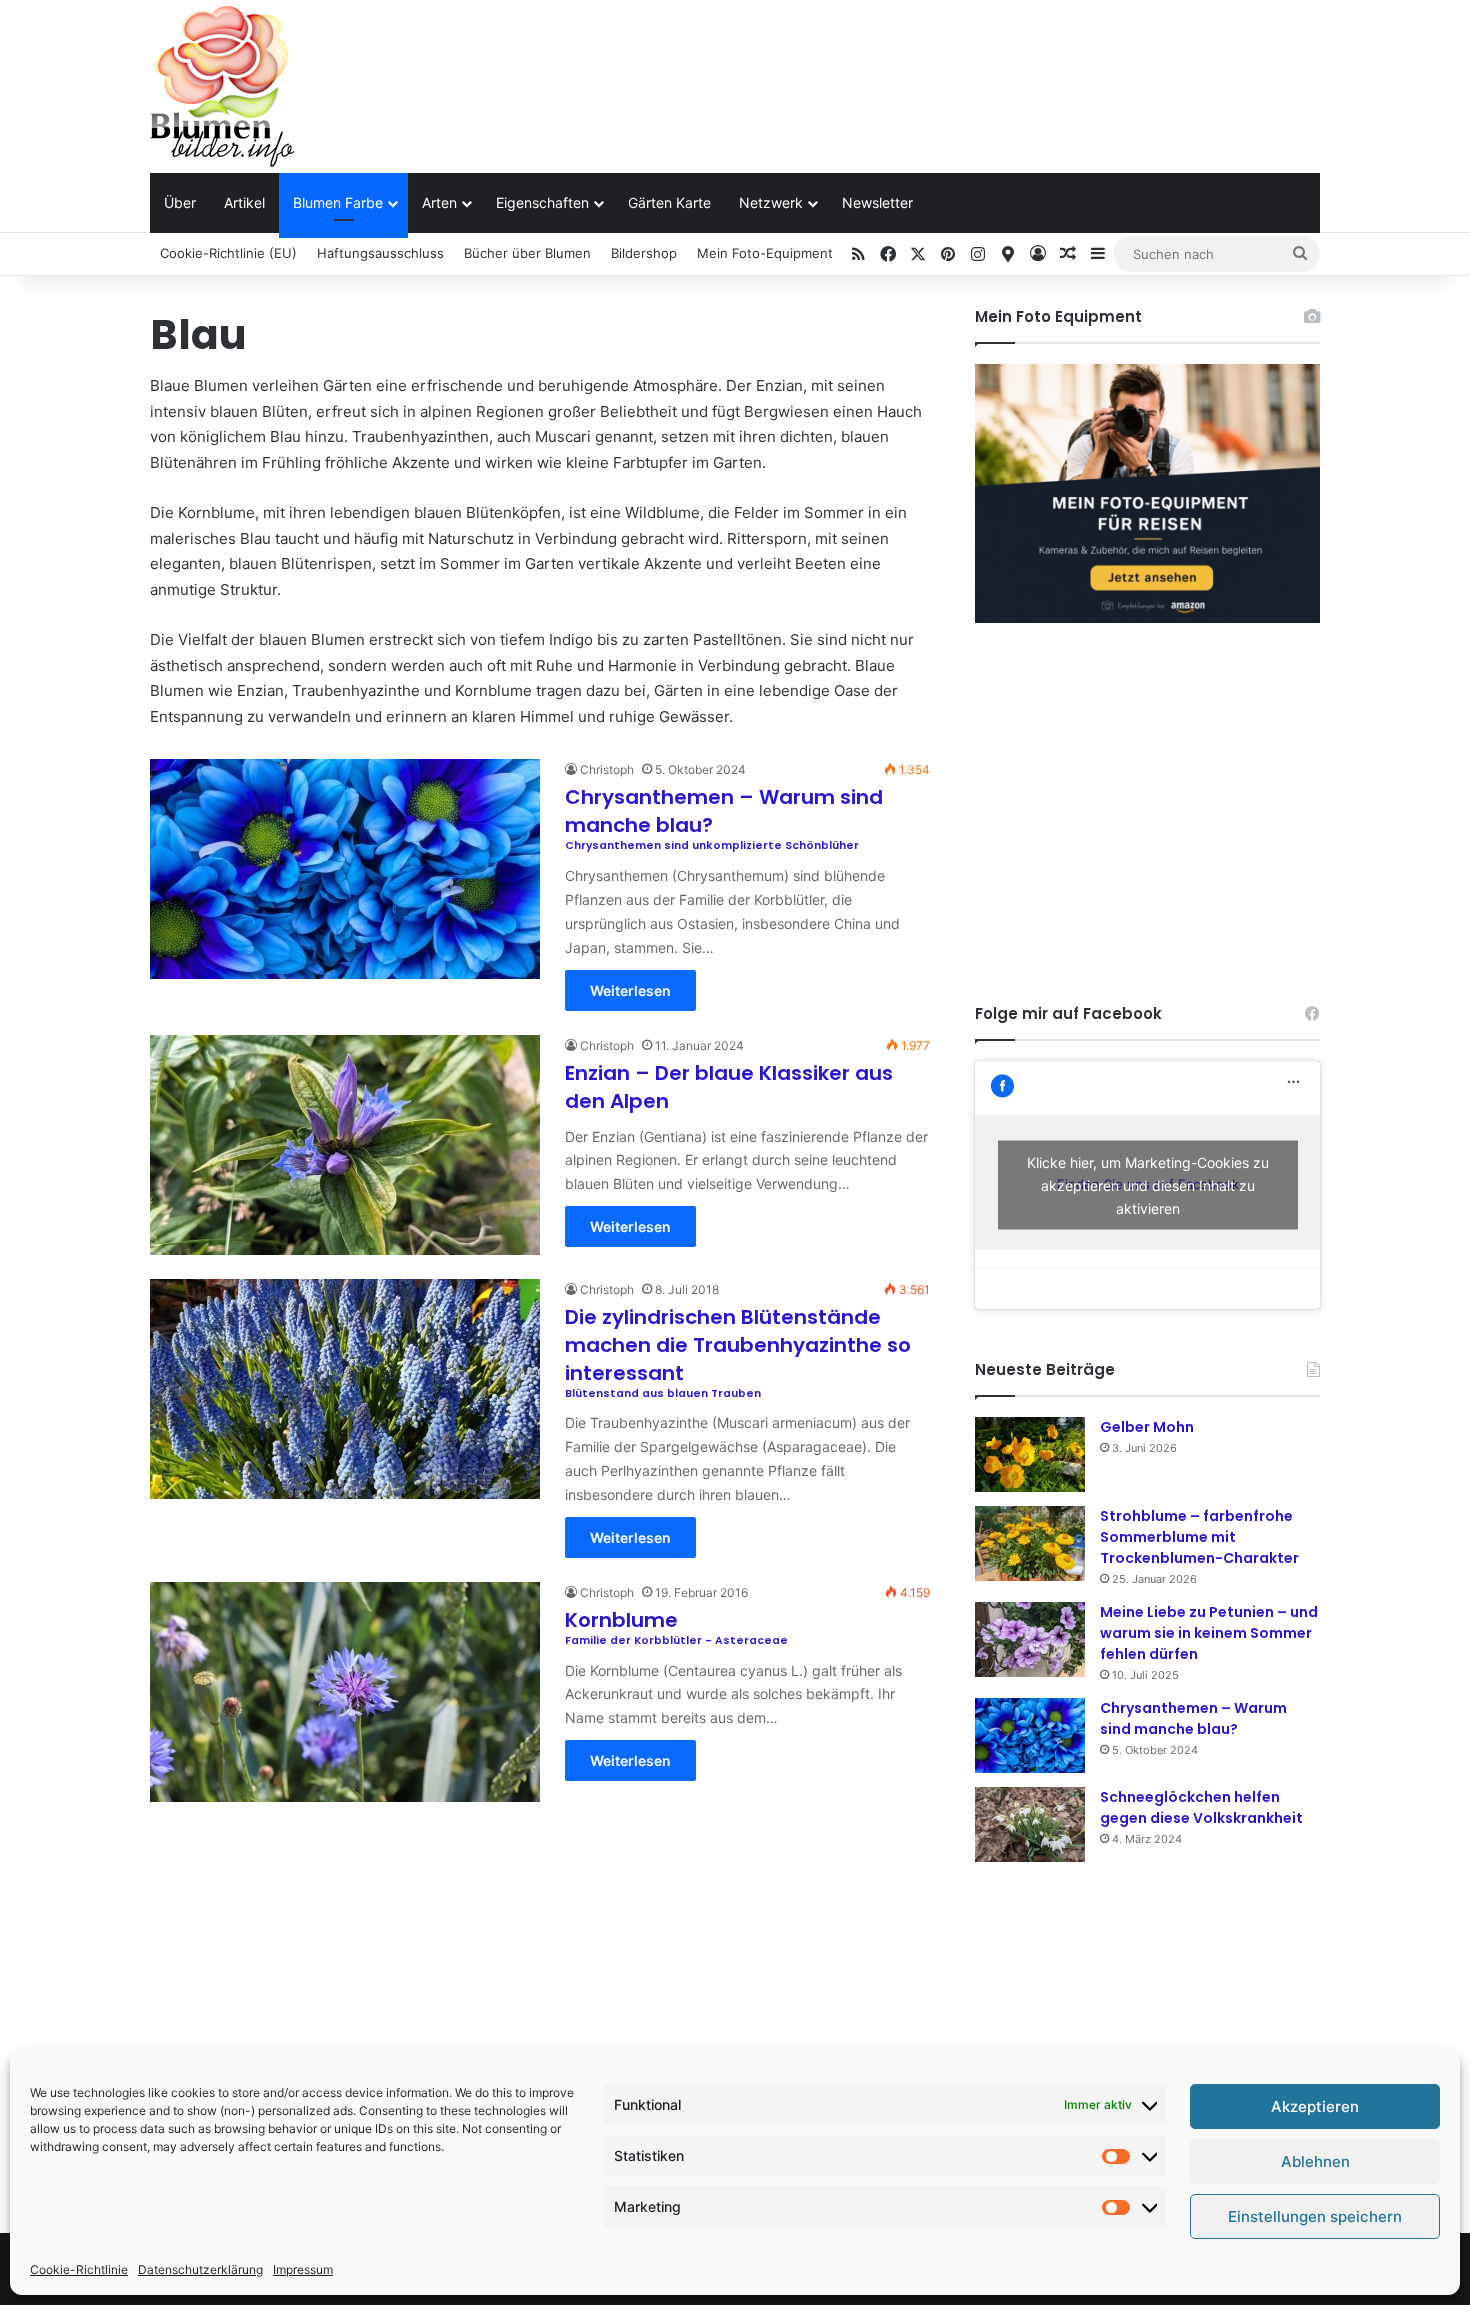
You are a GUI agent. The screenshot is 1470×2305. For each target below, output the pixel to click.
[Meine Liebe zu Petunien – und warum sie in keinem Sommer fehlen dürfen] (1030, 1639)
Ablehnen (1315, 2161)
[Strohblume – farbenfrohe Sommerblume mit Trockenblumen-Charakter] (1030, 1543)
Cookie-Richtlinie (79, 2269)
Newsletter (877, 202)
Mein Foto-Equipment (765, 253)
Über (180, 202)
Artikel (244, 202)
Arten (439, 202)
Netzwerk (771, 202)
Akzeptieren (1315, 2106)
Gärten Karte (669, 202)
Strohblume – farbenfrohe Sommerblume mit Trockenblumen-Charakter (1199, 1537)
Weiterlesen (630, 990)
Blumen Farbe (338, 202)
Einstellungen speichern (1315, 2216)
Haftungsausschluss (380, 253)
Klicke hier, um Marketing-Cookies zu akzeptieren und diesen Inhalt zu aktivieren (1148, 1184)
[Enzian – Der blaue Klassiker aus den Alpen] (345, 1145)
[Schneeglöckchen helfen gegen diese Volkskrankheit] (1030, 1824)
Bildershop (644, 253)
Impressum (303, 2269)
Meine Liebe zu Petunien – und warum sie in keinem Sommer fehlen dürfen (1209, 1633)
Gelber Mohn (1147, 1427)
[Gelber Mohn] (1030, 1454)
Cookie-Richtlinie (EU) (228, 253)
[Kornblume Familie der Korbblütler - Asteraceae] (345, 1692)
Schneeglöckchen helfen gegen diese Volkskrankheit (1201, 1807)
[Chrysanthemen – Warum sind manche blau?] (1030, 1735)
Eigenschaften (542, 202)
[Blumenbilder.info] (222, 86)
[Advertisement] (935, 65)
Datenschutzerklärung (200, 2269)
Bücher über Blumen (527, 253)
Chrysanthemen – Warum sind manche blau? (1193, 1718)
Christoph (607, 769)
